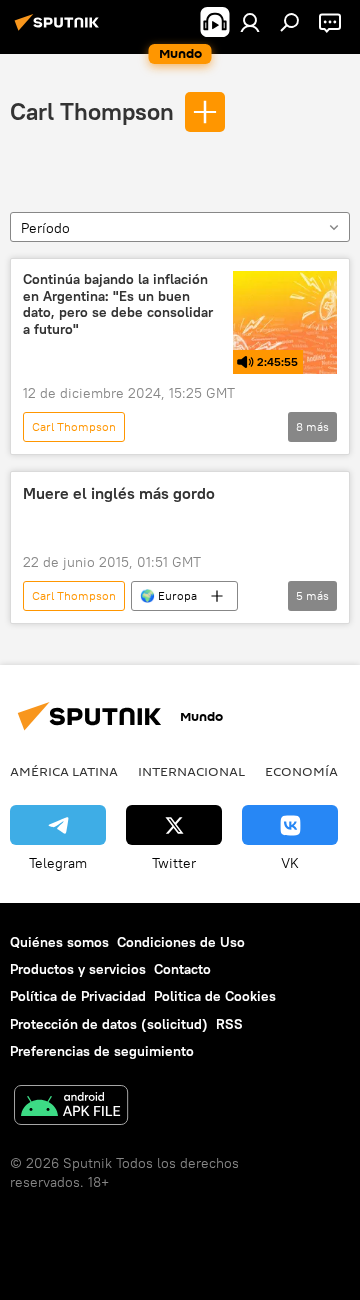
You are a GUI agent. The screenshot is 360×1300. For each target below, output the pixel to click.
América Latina (64, 771)
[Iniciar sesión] (250, 22)
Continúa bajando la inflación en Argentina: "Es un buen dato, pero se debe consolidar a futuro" (118, 304)
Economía (301, 771)
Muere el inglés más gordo (119, 493)
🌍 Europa (168, 595)
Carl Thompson (92, 111)
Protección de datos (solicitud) (109, 1024)
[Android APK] (71, 1107)
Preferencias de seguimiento (102, 1051)
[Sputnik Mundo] (60, 30)
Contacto (182, 969)
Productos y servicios (78, 969)
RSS (229, 1024)
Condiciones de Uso (181, 942)
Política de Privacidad (78, 996)
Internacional (191, 771)
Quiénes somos (59, 942)
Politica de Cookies (215, 996)
